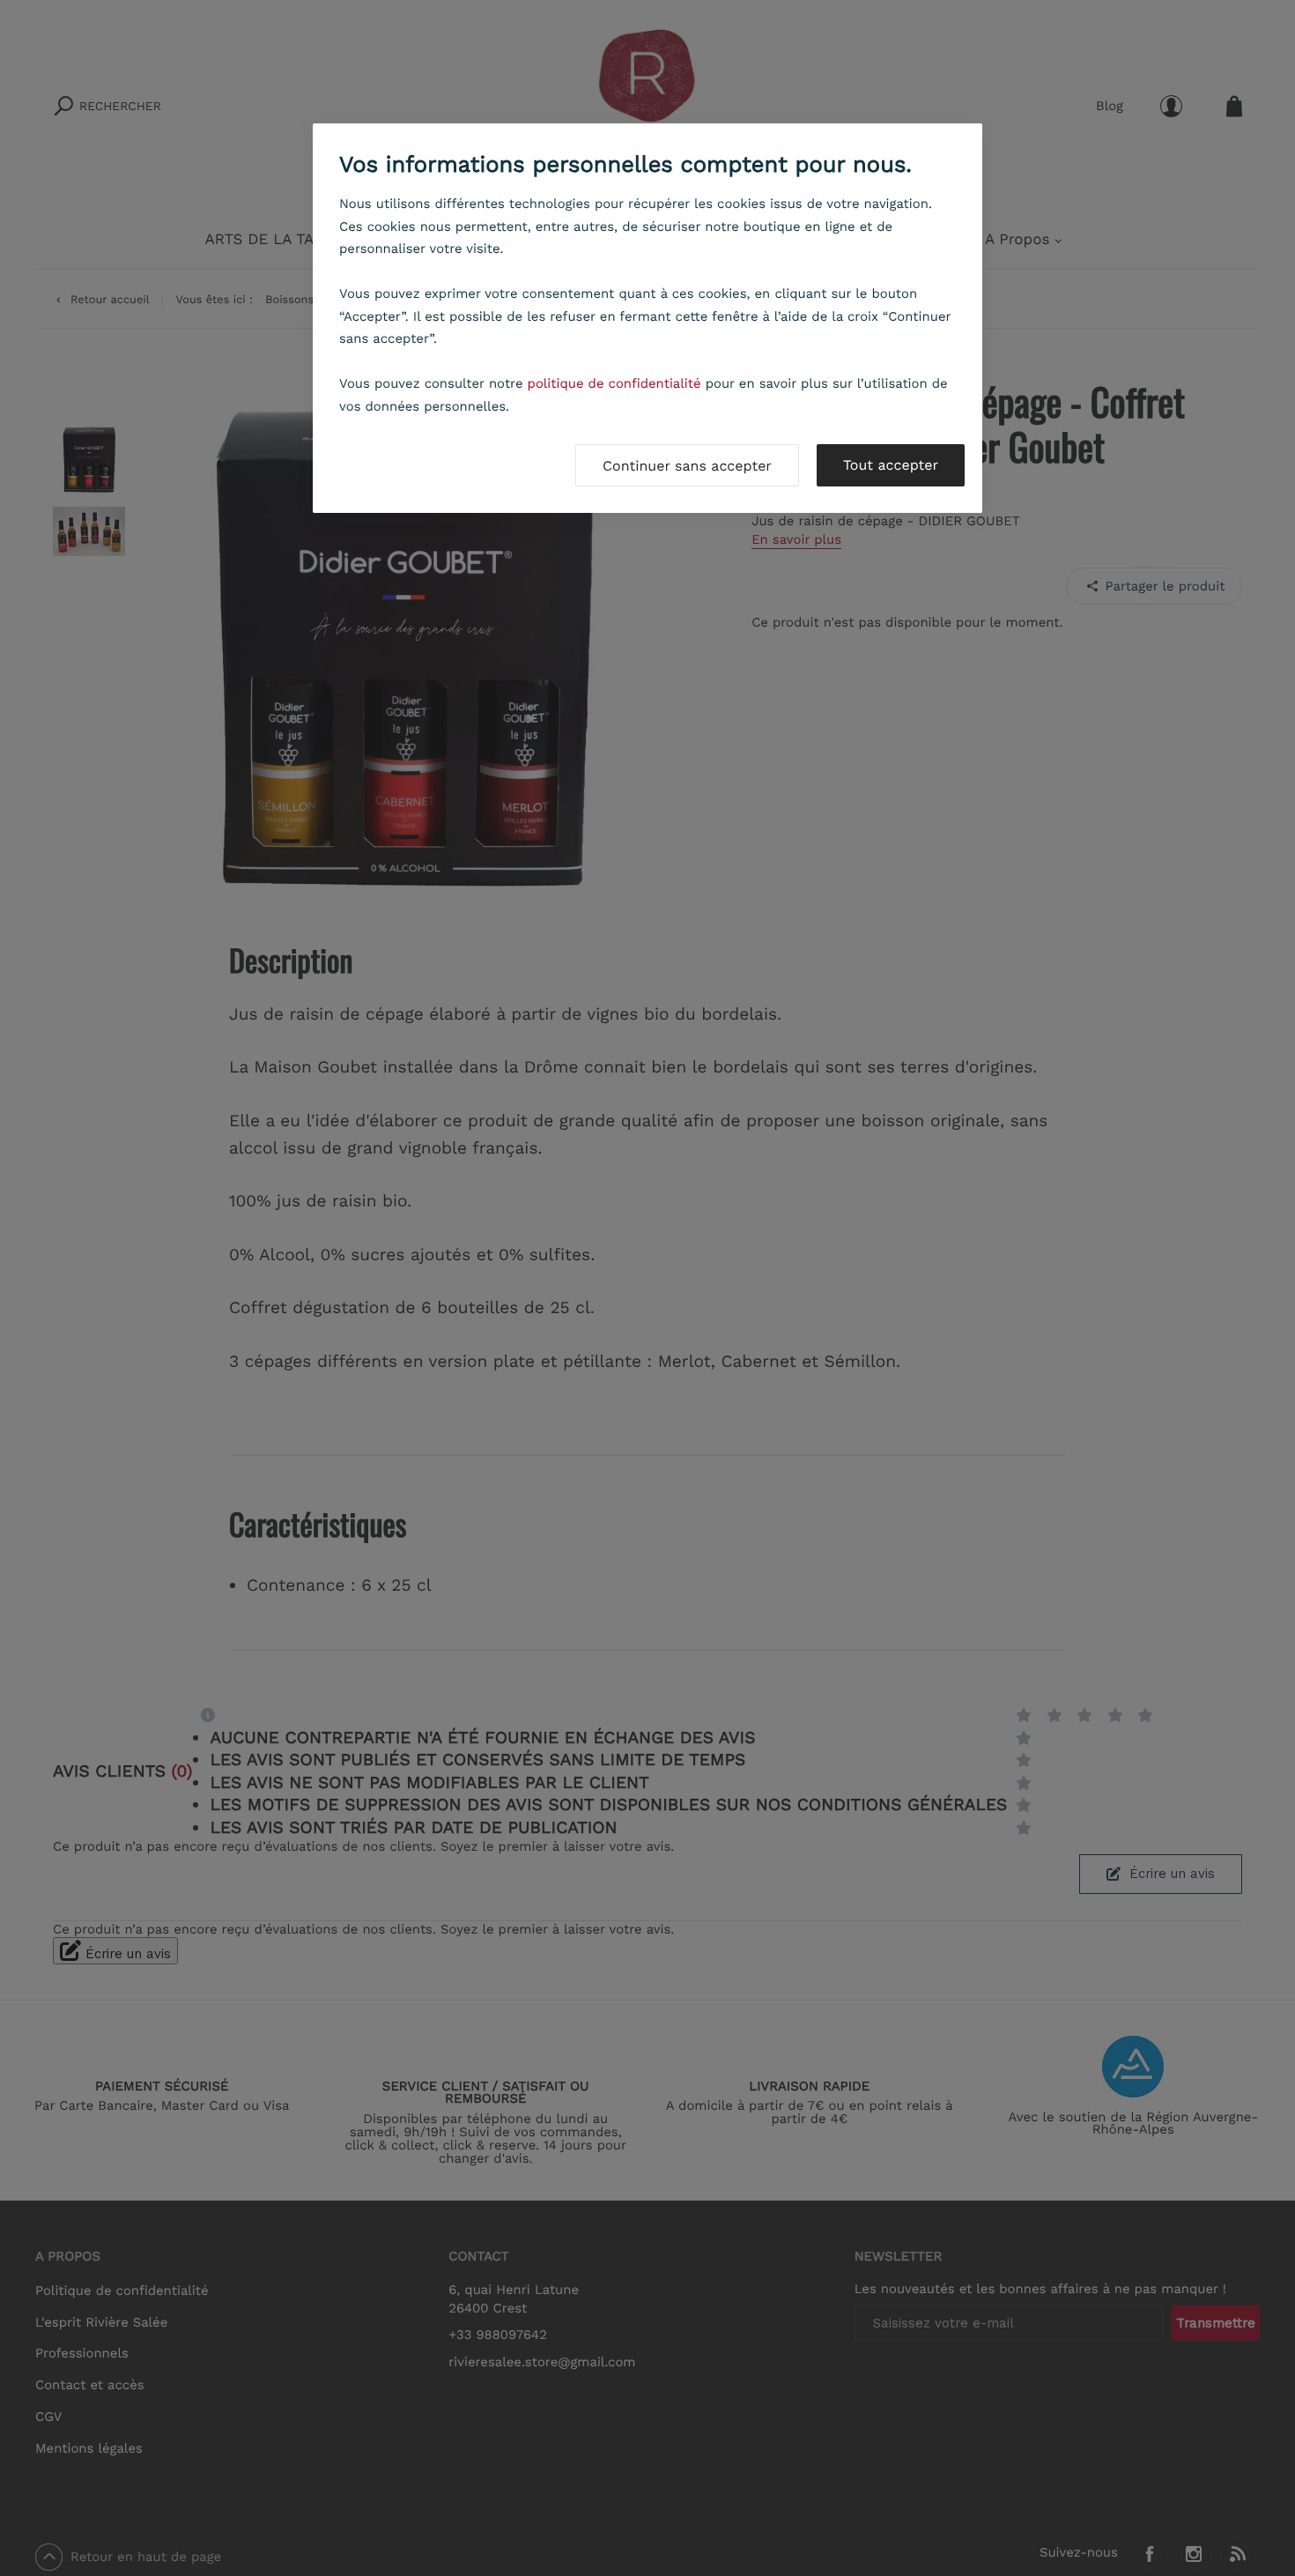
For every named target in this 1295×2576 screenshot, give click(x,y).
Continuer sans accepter (687, 466)
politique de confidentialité (614, 383)
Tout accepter (891, 465)
